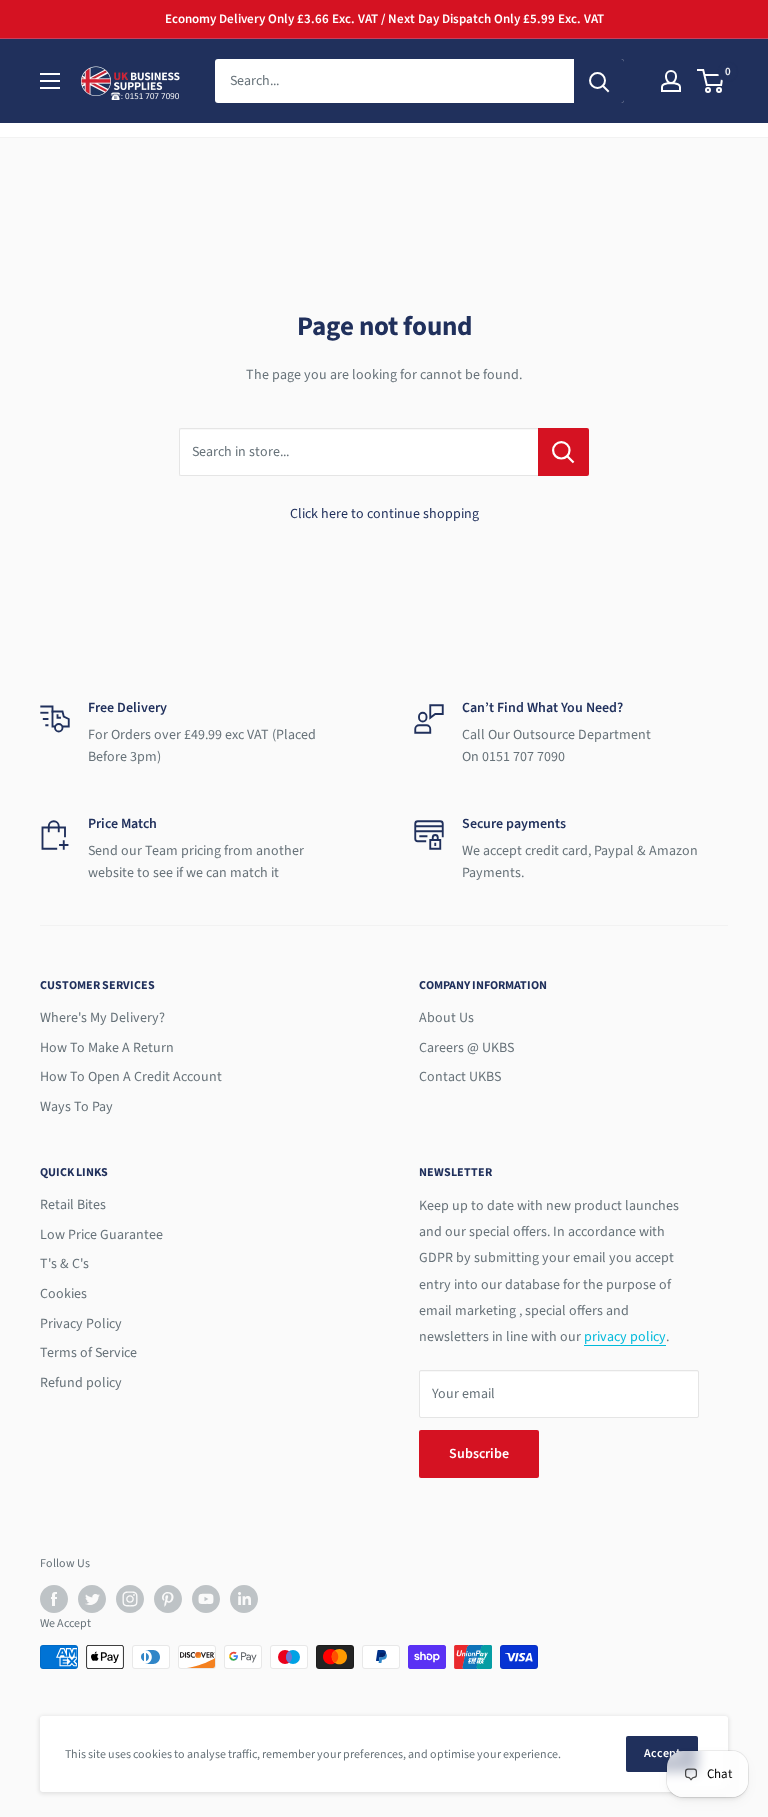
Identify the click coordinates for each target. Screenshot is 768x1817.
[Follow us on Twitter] (92, 1599)
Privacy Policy (81, 1324)
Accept (662, 1753)
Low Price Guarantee (101, 1235)
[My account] (671, 81)
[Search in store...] (563, 452)
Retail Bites (73, 1205)
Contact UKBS (460, 1077)
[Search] (599, 81)
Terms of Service (88, 1353)
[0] (711, 81)
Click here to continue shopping (384, 514)
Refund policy (81, 1383)
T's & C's (64, 1264)
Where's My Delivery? (102, 1018)
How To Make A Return (107, 1048)
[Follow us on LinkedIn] (244, 1599)
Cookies (63, 1294)
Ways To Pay (76, 1107)
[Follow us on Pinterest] (168, 1599)
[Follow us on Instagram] (130, 1599)
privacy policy (625, 1337)
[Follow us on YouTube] (206, 1599)
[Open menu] (50, 81)
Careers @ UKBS (466, 1048)
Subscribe (479, 1454)
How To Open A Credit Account (131, 1077)
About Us (446, 1018)
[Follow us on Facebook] (54, 1599)
